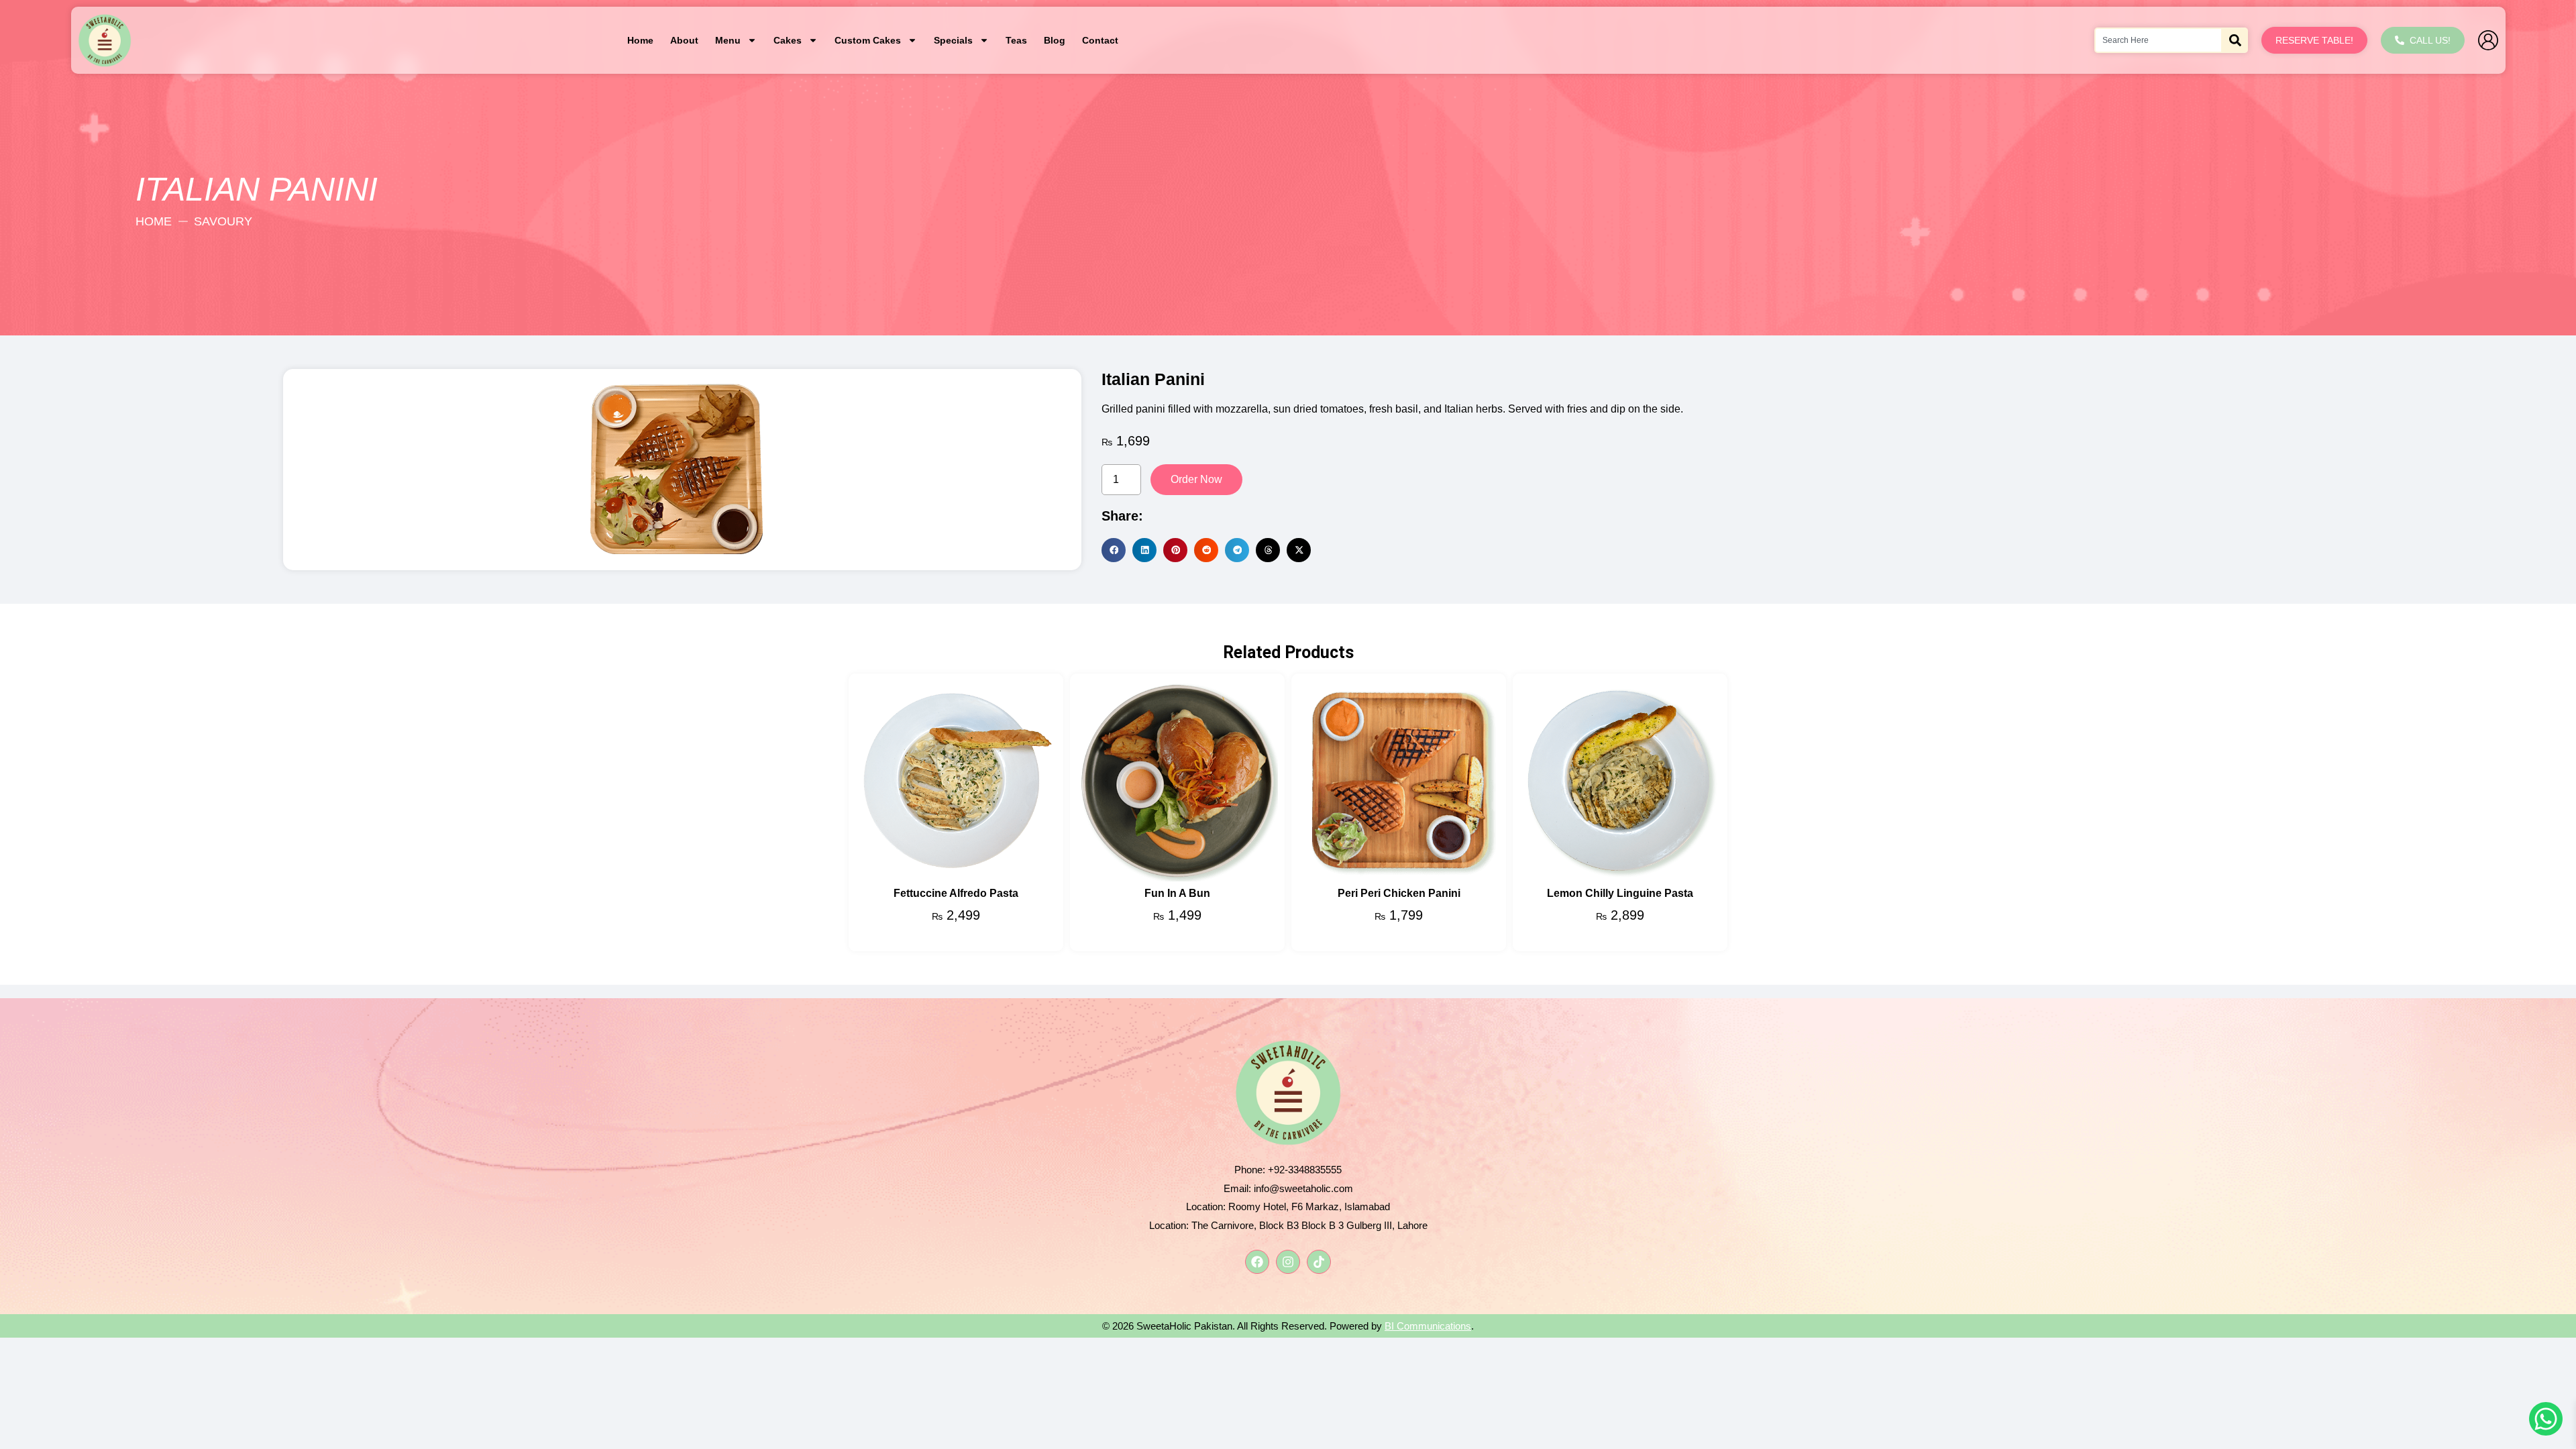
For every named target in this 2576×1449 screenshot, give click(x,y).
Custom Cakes (868, 40)
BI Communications (1428, 1326)
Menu (728, 40)
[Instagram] (1288, 1262)
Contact (1100, 40)
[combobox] (2158, 40)
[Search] (2235, 40)
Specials (953, 40)
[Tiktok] (1319, 1262)
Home (640, 40)
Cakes (788, 40)
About (684, 40)
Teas (1016, 40)
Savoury (223, 221)
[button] (1114, 550)
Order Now (1196, 479)
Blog (1055, 40)
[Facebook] (1257, 1262)
